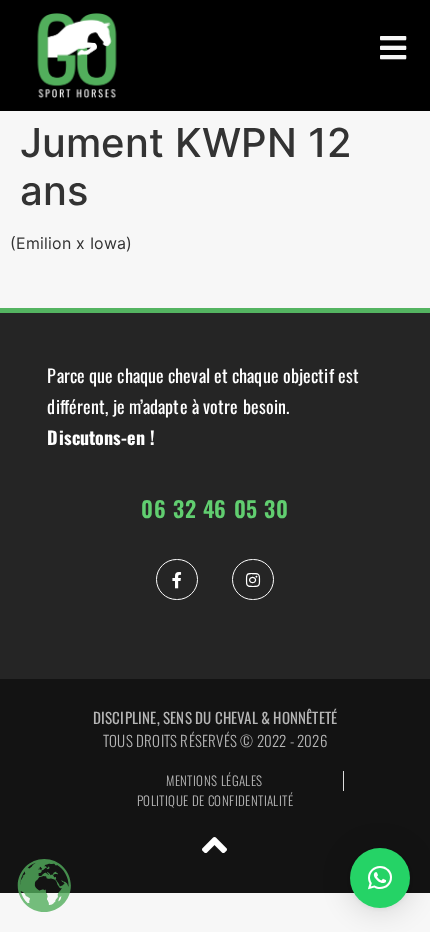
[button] (380, 878)
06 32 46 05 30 (214, 508)
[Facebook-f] (177, 580)
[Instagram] (253, 580)
